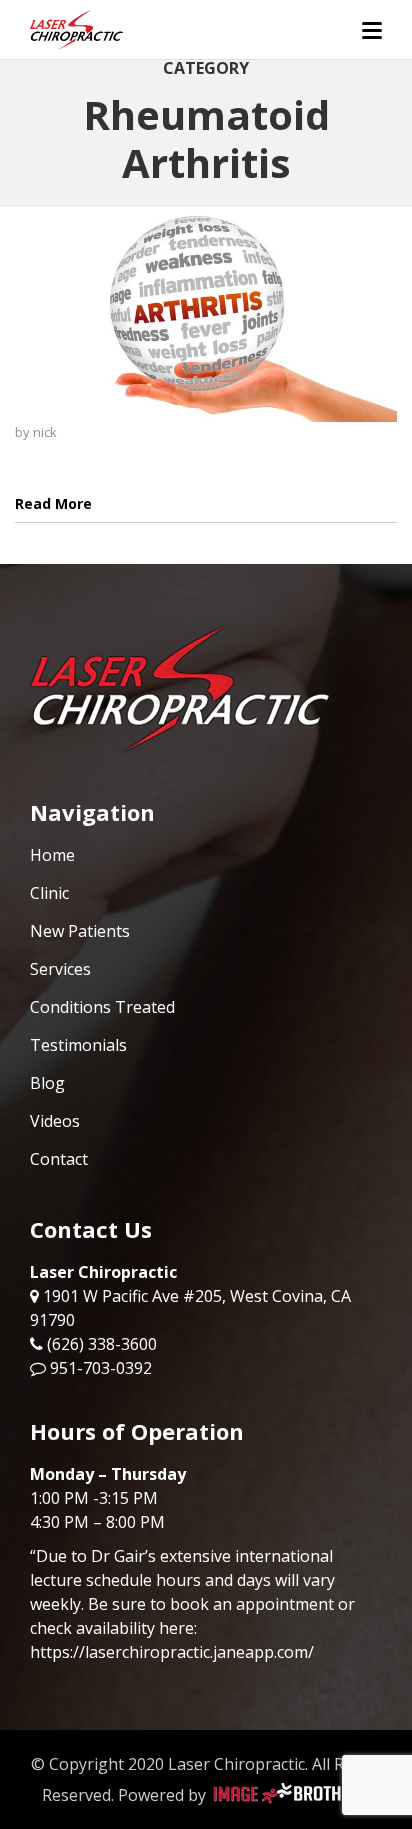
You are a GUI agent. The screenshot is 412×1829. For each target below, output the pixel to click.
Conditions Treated (102, 1007)
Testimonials (78, 1045)
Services (60, 969)
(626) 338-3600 (102, 1344)
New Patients (80, 931)
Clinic (49, 893)
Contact (59, 1159)
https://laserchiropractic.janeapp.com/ (172, 1652)
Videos (55, 1121)
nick (45, 432)
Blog (47, 1083)
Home (52, 855)
